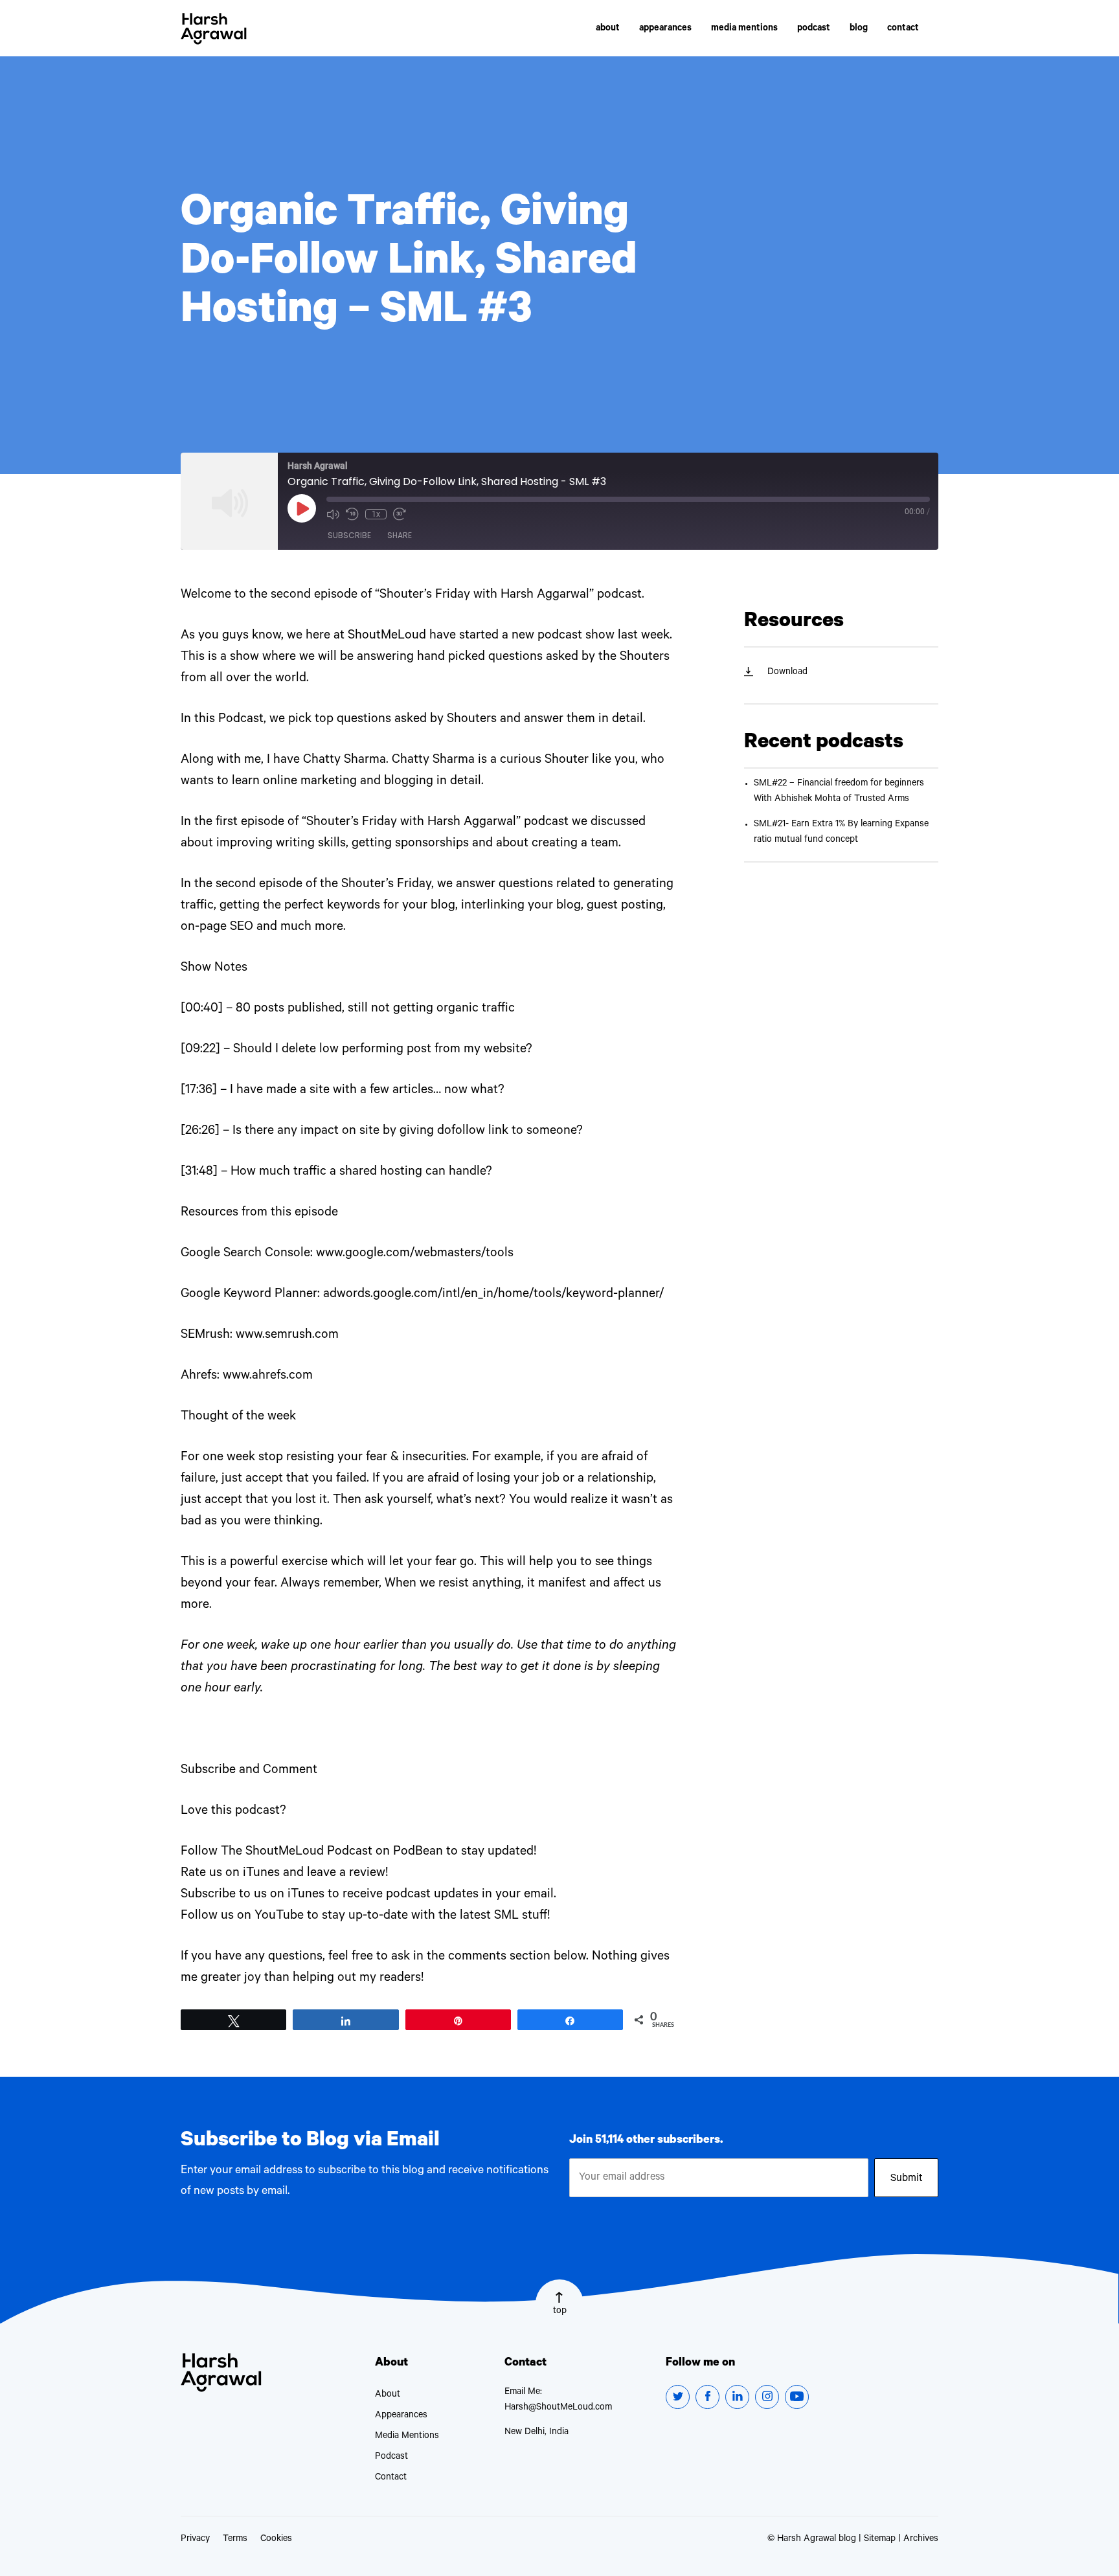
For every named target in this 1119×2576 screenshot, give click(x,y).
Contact (391, 2478)
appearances (665, 29)
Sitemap (880, 2540)
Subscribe (349, 535)
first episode (250, 823)
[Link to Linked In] (737, 2397)
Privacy (195, 2540)
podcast (814, 29)
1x (376, 514)
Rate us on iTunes (230, 1874)
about (608, 29)
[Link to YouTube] (797, 2397)
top (560, 2312)
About (388, 2395)
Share (400, 535)
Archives (921, 2540)
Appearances (401, 2416)
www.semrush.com (287, 1336)
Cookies (276, 2540)
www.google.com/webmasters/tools (415, 1254)
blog (859, 29)
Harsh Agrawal (214, 29)
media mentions (744, 29)
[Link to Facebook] (707, 2397)
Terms (235, 2540)
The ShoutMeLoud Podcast (297, 1853)
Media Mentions (407, 2437)
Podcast (391, 2457)
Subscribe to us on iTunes (253, 1895)
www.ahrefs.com (268, 1377)
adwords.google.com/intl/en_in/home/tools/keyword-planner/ (493, 1295)
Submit (907, 2179)
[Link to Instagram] (767, 2397)
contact (903, 29)
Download (787, 673)
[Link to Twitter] (678, 2397)
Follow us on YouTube (242, 1917)
